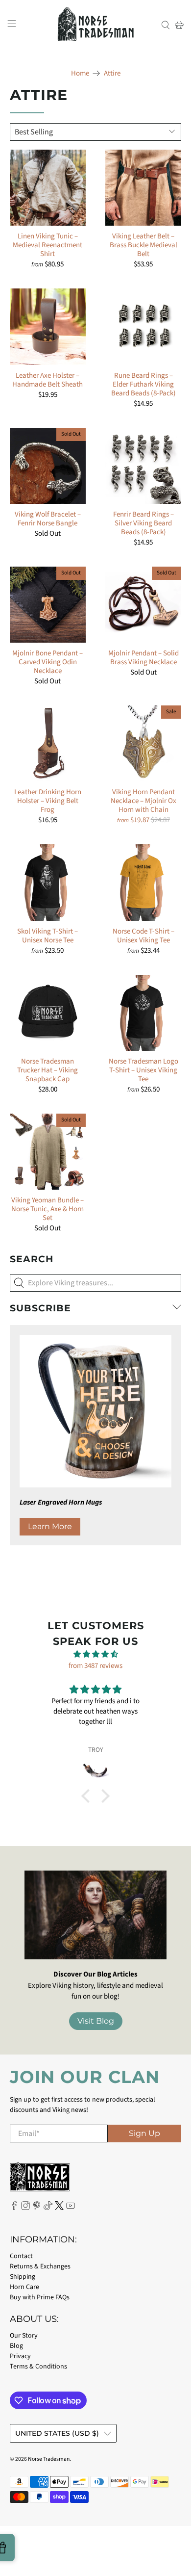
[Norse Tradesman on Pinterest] (37, 2208)
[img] (95, 1655)
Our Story (24, 2336)
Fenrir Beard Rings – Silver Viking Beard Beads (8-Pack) (143, 523)
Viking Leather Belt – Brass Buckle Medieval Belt (143, 245)
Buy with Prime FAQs (40, 2297)
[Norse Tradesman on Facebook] (14, 2208)
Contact (21, 2256)
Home (80, 73)
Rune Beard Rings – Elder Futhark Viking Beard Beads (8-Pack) (143, 384)
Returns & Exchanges (40, 2266)
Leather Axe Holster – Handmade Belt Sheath (48, 380)
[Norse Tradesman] (96, 25)
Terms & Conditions (38, 2367)
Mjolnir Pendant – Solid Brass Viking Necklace (143, 657)
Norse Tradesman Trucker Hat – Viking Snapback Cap (48, 1070)
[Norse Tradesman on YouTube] (71, 2208)
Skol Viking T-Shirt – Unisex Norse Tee (48, 936)
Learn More (50, 1526)
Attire (112, 73)
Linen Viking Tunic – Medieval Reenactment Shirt (48, 245)
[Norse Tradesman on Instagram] (25, 2208)
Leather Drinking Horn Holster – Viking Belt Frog (48, 801)
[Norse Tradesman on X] (59, 2208)
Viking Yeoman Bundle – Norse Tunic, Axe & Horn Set (48, 1209)
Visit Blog (96, 2021)
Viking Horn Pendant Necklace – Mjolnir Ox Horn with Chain (143, 801)
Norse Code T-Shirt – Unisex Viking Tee (143, 936)
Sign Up (144, 2133)
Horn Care (24, 2287)
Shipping (23, 2277)
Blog (16, 2346)
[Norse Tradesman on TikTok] (48, 2208)
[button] (88, 1796)
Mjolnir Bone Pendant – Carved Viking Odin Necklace (48, 662)
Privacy (20, 2356)
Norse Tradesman (49, 2459)
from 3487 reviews (95, 1666)
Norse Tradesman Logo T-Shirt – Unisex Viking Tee (143, 1070)
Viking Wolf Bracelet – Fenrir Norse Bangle (48, 519)
